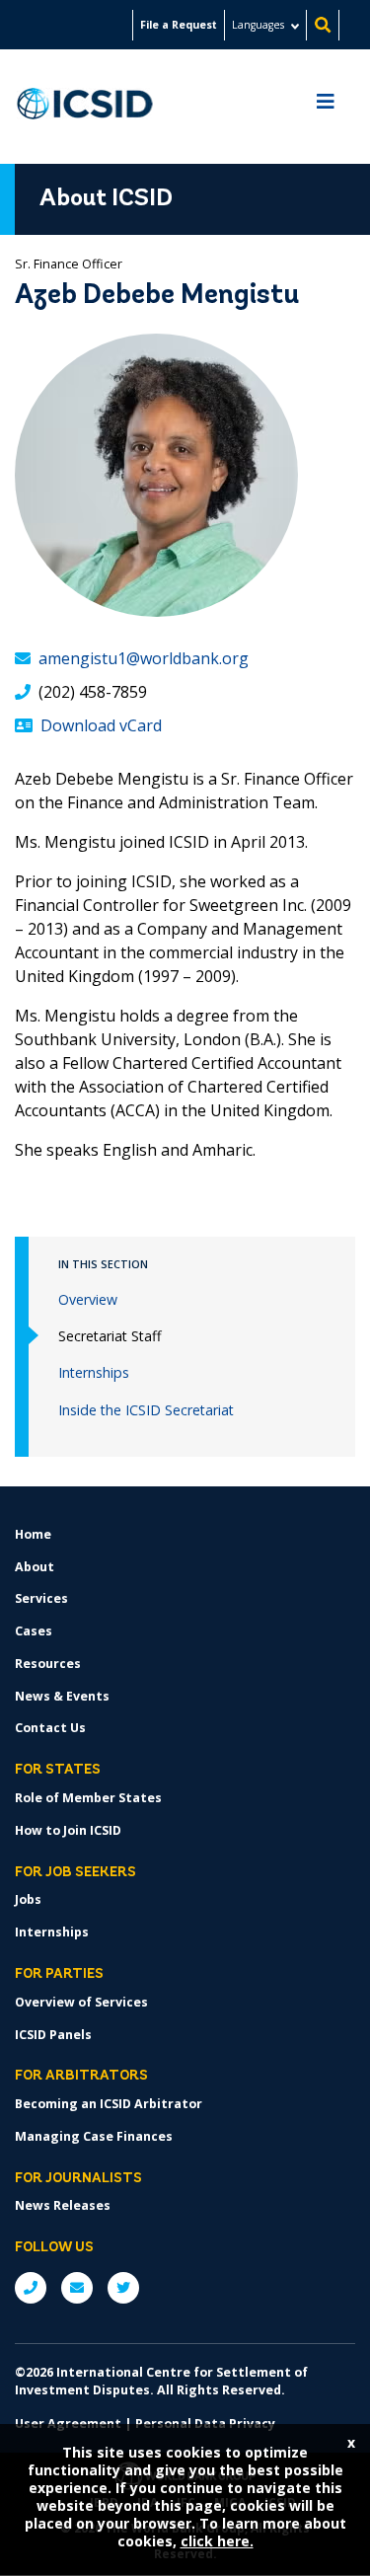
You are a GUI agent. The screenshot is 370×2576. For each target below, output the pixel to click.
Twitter (123, 2288)
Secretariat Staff (110, 1336)
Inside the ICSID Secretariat (146, 1410)
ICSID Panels (53, 2035)
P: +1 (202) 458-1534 (31, 2288)
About (35, 1567)
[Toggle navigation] (326, 107)
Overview (88, 1299)
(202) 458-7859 (93, 692)
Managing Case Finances (94, 2136)
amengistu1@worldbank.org (144, 658)
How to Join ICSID (68, 1830)
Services (41, 1598)
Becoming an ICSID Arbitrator (109, 2104)
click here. (217, 2541)
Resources (48, 1664)
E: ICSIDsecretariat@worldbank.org (77, 2288)
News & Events (62, 1696)
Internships (94, 1372)
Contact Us (50, 1728)
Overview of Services (81, 2002)
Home (33, 1534)
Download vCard (101, 725)
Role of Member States (88, 1798)
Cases (34, 1631)
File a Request (179, 25)
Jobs (28, 1899)
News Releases (63, 2205)
